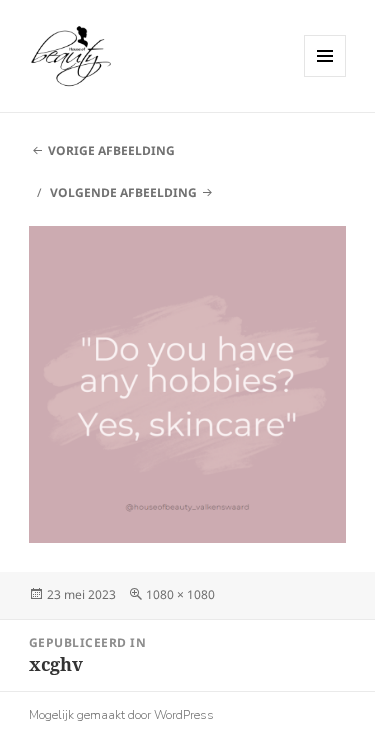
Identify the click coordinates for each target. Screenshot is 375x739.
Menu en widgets (325, 76)
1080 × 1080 (180, 594)
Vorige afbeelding (111, 150)
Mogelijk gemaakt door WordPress (121, 715)
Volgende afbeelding (123, 192)
